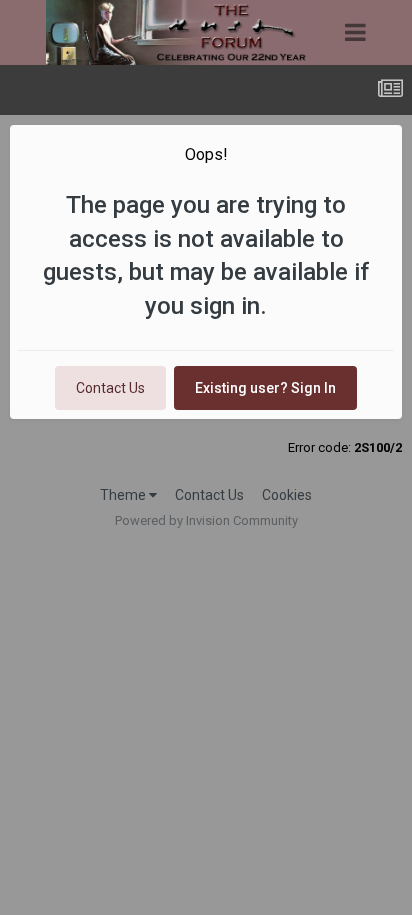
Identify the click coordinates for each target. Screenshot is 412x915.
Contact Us (110, 388)
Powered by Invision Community (206, 520)
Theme (124, 495)
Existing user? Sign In (265, 388)
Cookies (287, 495)
